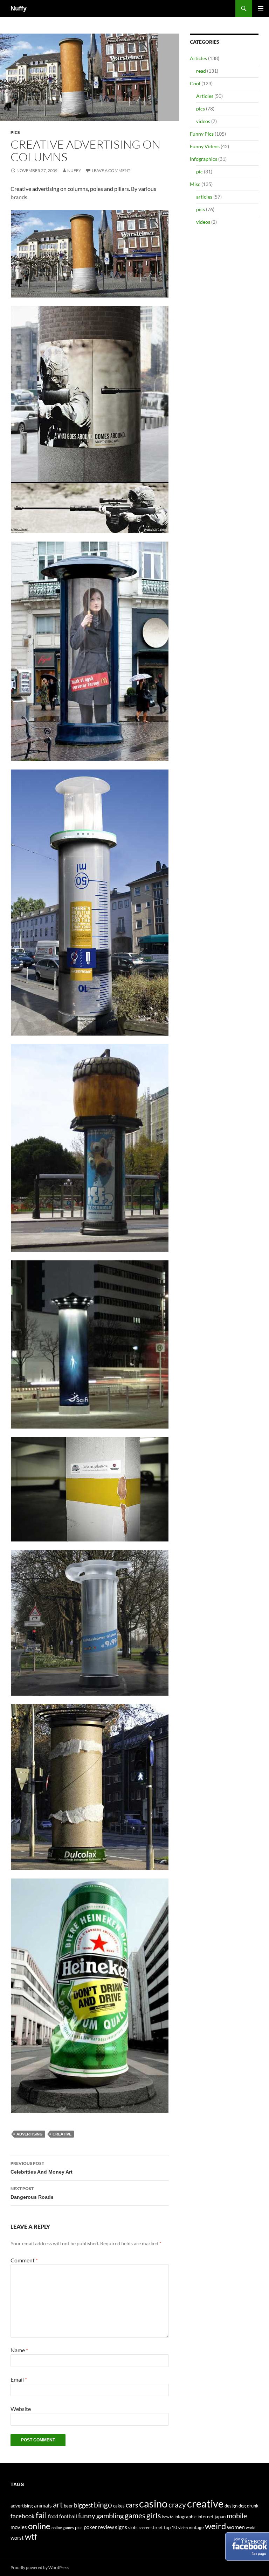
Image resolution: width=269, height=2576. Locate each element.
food (53, 2516)
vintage (196, 2527)
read (201, 71)
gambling (110, 2516)
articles (204, 197)
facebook (23, 2516)
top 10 (171, 2527)
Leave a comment (111, 170)
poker (90, 2527)
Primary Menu (261, 8)
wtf (31, 2536)
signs (121, 2527)
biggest (83, 2505)
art (58, 2505)
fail (41, 2515)
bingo (103, 2505)
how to (168, 2517)
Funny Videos (205, 146)
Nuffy (19, 8)
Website (21, 2409)
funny (87, 2516)
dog (242, 2506)
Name (19, 2350)
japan (220, 2517)
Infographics (204, 159)
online (39, 2526)
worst (17, 2538)
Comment (24, 2260)
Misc (195, 184)
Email (19, 2379)
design (231, 2506)
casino (153, 2503)
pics (15, 132)
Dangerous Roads (32, 2193)
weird (215, 2526)
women (236, 2527)
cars (132, 2505)
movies (19, 2527)
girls (154, 2515)
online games (63, 2528)
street (157, 2527)
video (183, 2528)
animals (43, 2506)
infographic (185, 2517)
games (135, 2516)
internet (206, 2517)
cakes (119, 2506)
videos (203, 121)
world (251, 2528)
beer (68, 2506)
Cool (195, 83)
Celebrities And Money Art (42, 2168)
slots (133, 2527)
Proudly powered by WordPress (40, 2567)
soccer (144, 2528)
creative (62, 2134)
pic (199, 171)
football (68, 2516)
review (106, 2527)
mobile (237, 2516)
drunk (253, 2506)
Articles (198, 58)
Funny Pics (202, 134)
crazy (177, 2505)
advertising (30, 2134)
